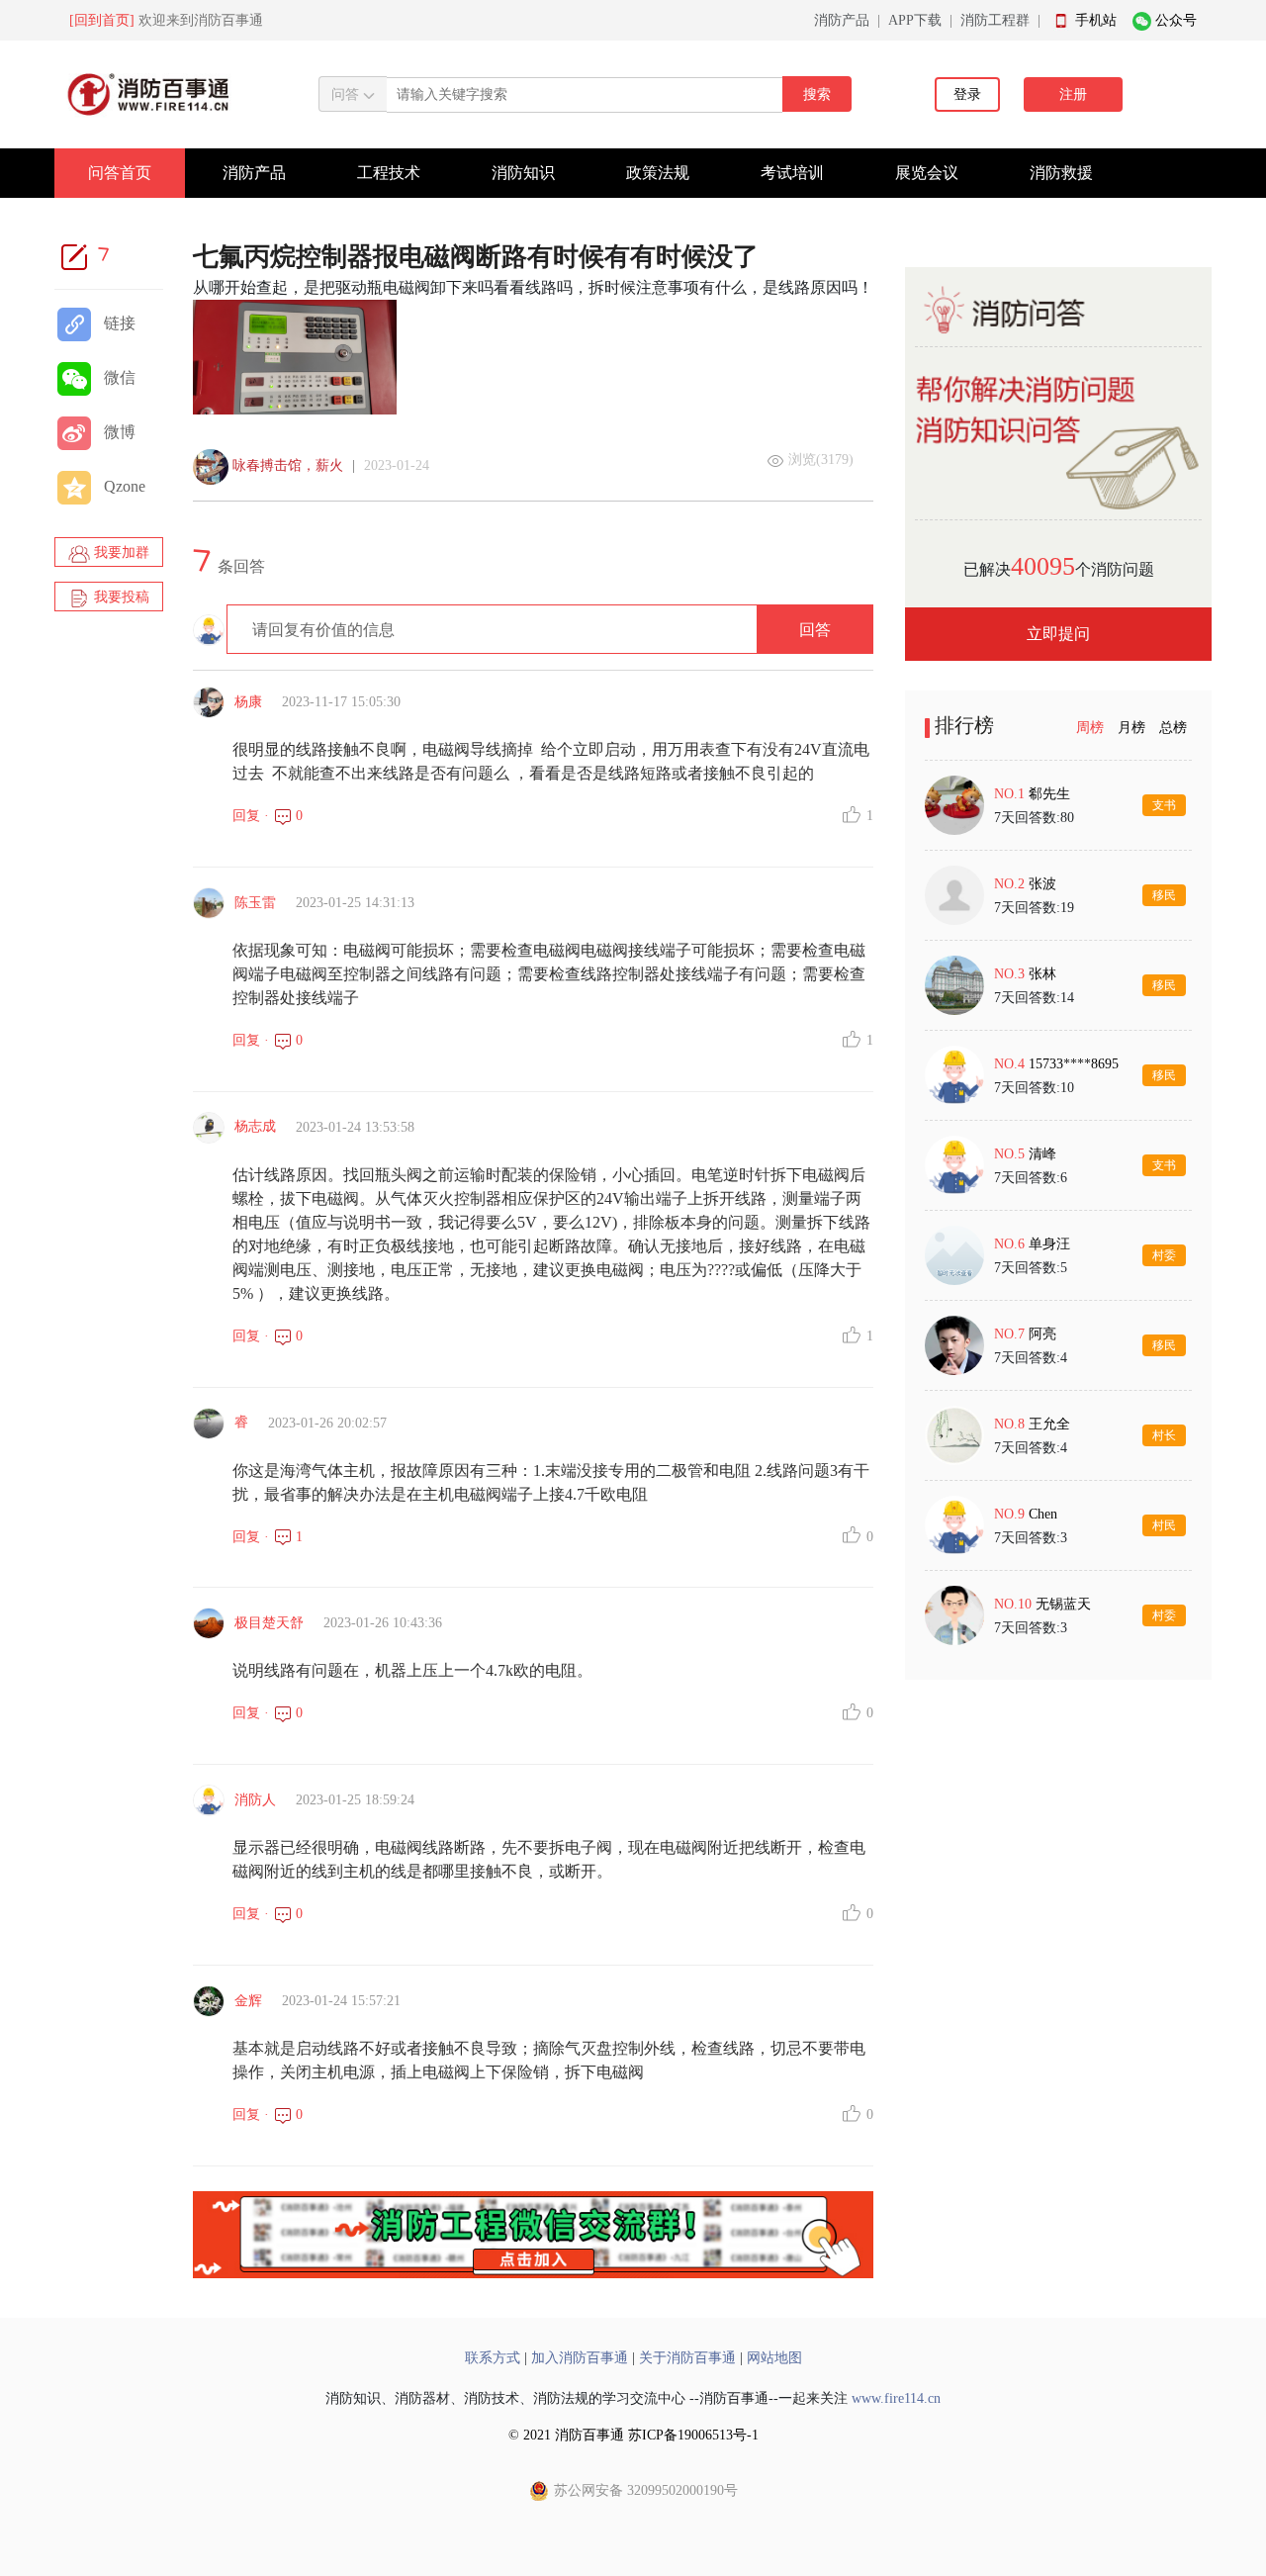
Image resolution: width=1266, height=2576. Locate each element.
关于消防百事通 (687, 2358)
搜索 (817, 94)
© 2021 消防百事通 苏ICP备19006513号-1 (633, 2435)
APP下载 (915, 20)
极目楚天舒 (269, 1623)
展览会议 (927, 173)
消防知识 (523, 173)
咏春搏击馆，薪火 (288, 465)
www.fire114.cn (896, 2398)
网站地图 (774, 2358)
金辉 (248, 2001)
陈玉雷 (255, 903)
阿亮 (1042, 1334)
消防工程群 (995, 20)
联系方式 (493, 2358)
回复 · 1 (268, 1537)
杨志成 (255, 1126)
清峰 (1042, 1154)
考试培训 (792, 173)
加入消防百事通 (580, 2358)
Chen (1043, 1514)
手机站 (1096, 20)
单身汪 (1049, 1244)
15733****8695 (1074, 1064)
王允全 (1049, 1424)
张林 (1042, 974)
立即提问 (1058, 634)
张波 (1042, 884)
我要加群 (120, 552)
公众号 (1176, 20)
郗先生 (1049, 794)
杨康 (248, 702)
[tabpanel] (1058, 1210)
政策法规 (658, 173)
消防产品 (842, 20)
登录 (967, 94)
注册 (1073, 94)
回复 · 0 (268, 816)
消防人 (255, 1800)
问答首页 (120, 173)
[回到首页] (102, 20)
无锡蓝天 (1063, 1604)
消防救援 (1061, 173)
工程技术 (389, 173)
